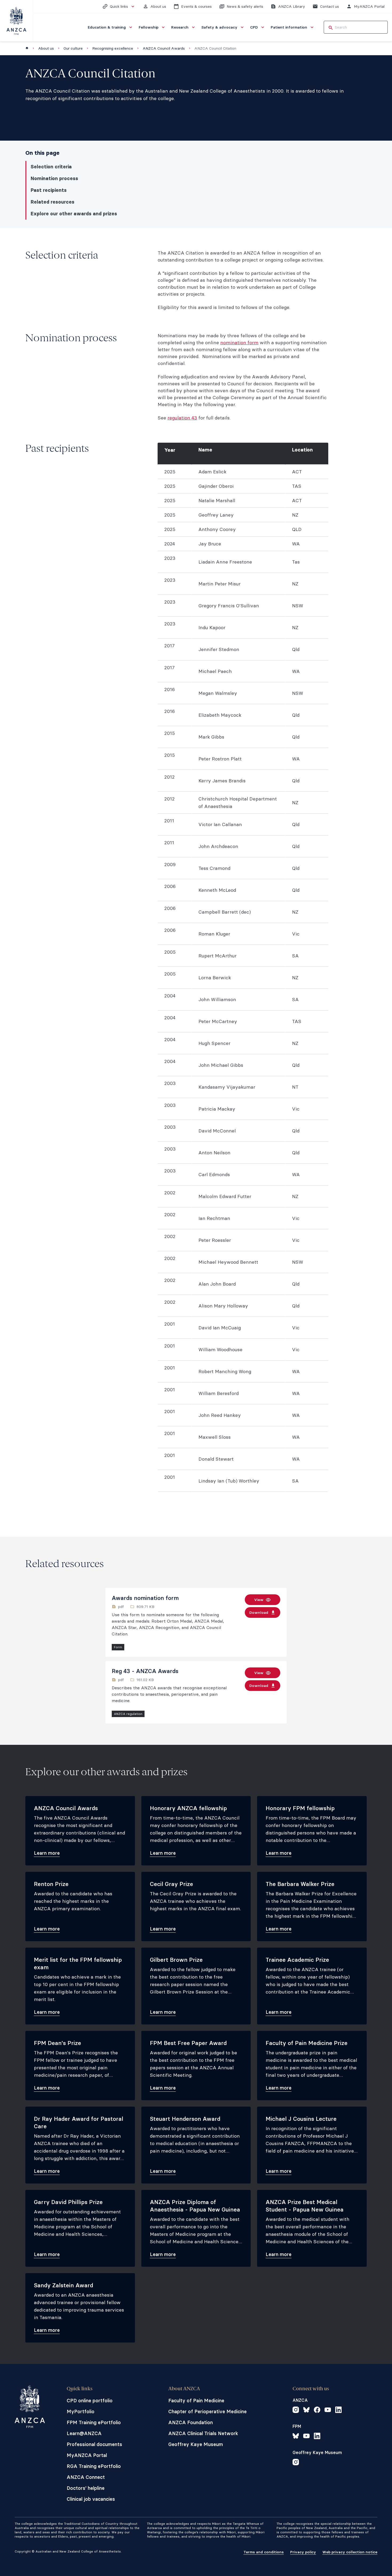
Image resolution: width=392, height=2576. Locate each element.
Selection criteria (51, 167)
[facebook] (317, 2411)
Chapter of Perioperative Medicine (207, 2411)
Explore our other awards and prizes (74, 214)
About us (46, 48)
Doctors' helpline (86, 2488)
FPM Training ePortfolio (94, 2422)
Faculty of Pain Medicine (196, 2401)
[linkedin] (338, 2411)
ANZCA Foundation (191, 2422)
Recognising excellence (113, 48)
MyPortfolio (81, 2411)
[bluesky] (306, 2411)
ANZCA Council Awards (164, 48)
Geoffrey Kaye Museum (196, 2444)
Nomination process (54, 179)
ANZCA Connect (86, 2477)
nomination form (239, 342)
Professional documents (94, 2444)
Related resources (53, 202)
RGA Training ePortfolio (94, 2466)
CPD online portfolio (90, 2401)
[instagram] (296, 2411)
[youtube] (328, 2411)
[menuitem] (111, 27)
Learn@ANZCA (84, 2433)
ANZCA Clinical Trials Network (203, 2433)
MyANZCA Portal (87, 2455)
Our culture (73, 48)
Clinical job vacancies (91, 2499)
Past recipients (49, 190)
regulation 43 (182, 418)
